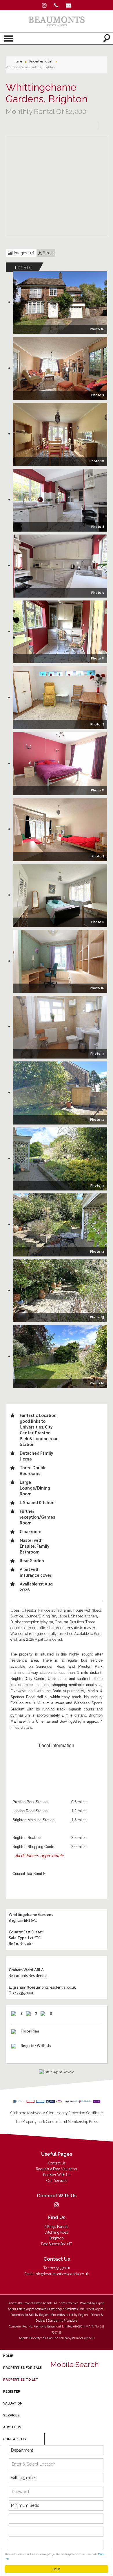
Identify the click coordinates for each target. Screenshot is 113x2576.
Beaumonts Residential (28, 1976)
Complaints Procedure (63, 2321)
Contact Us (57, 2163)
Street (48, 253)
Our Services (57, 2181)
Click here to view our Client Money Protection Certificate (57, 2113)
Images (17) (23, 253)
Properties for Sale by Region (30, 2315)
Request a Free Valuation (57, 2169)
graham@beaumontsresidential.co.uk (44, 1988)
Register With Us (57, 2175)
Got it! (57, 2569)
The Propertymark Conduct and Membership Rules (57, 2122)
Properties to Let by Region (70, 2315)
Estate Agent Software (32, 2309)
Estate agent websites (63, 2309)
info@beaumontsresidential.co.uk (62, 2274)
